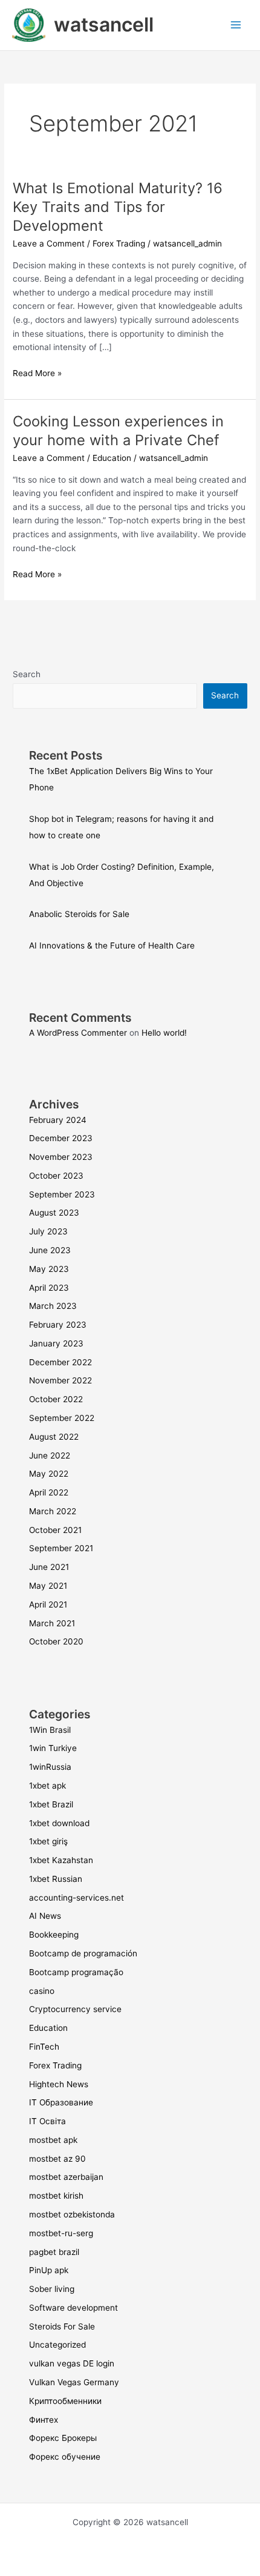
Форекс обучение (65, 2457)
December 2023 (61, 1138)
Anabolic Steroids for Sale (79, 914)
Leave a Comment (49, 243)
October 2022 (56, 1399)
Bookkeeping (54, 1935)
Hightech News (59, 2084)
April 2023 (49, 1288)
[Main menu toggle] (236, 25)
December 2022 (60, 1362)
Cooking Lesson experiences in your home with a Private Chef (118, 431)
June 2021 (49, 1567)
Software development (73, 2308)
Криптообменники (65, 2401)
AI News (45, 1916)
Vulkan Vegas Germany (74, 2382)
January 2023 (56, 1343)
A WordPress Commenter (78, 1033)
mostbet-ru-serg (61, 2233)
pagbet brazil (54, 2252)
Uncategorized (57, 2345)
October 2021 (55, 1530)
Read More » (37, 372)
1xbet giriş (48, 1841)
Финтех (44, 2420)
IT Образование (61, 2102)
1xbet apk (47, 1786)
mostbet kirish (56, 2196)
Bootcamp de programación (83, 1953)
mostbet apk (53, 2140)
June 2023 (50, 1250)
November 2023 (61, 1157)
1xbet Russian (56, 1879)
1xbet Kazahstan (61, 1860)
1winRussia (50, 1767)
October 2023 (56, 1176)
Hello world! (164, 1033)
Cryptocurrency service (75, 2009)
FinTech (44, 2047)
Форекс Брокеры (63, 2438)
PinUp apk (49, 2270)
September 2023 (62, 1194)
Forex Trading (119, 243)
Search (27, 674)
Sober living (52, 2289)
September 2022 (62, 1418)
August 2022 (54, 1437)
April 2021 (48, 1604)
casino (42, 1991)
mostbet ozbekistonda (72, 2214)
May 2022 (49, 1474)
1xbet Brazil (51, 1804)
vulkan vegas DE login (72, 2363)
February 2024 (58, 1120)
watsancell (104, 25)
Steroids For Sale (62, 2326)
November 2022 (60, 1380)
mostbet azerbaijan (66, 2177)
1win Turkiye (53, 1748)
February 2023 (58, 1325)
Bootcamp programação (76, 1972)
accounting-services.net (76, 1898)
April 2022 (49, 1492)
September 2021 (61, 1548)
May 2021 (48, 1586)
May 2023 (49, 1269)
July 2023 (48, 1231)
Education (112, 458)
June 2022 (50, 1455)
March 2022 (53, 1511)
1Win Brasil (50, 1730)
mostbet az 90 (57, 2159)
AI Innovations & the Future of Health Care (112, 945)
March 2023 (53, 1306)
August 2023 (54, 1213)
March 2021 (52, 1623)
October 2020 (56, 1641)
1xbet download (59, 1823)
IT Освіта (47, 2121)
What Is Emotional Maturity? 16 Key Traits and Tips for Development (118, 207)
